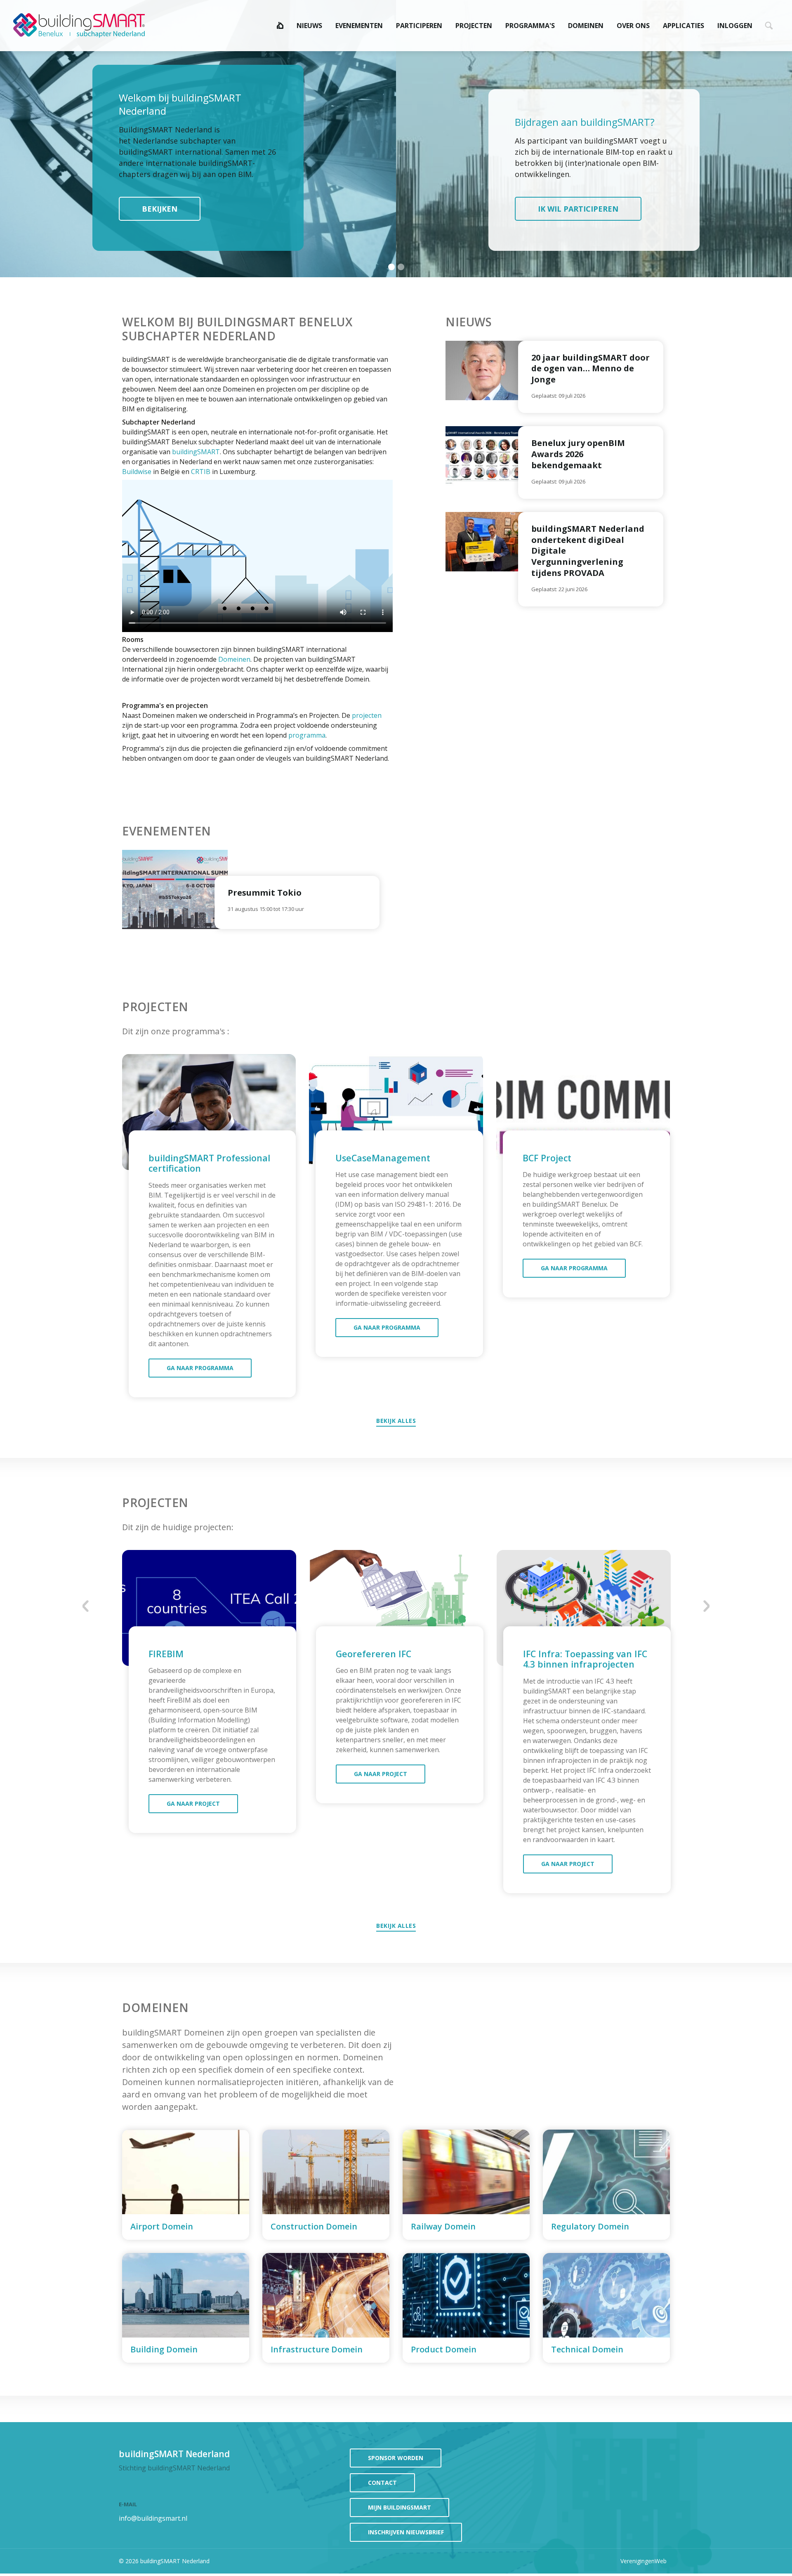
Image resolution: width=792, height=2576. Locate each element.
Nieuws (309, 26)
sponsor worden (396, 2458)
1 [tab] (392, 267)
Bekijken (160, 209)
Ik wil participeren (578, 209)
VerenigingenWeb (643, 2561)
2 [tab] (402, 267)
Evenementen (359, 26)
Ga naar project (193, 1803)
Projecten (474, 26)
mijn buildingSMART (400, 2507)
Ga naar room (186, 2185)
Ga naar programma (200, 1368)
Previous (86, 1606)
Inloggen (735, 26)
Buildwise (137, 472)
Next (706, 1606)
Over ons (633, 26)
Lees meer (591, 377)
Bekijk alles (396, 1421)
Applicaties (684, 26)
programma (307, 735)
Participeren (419, 26)
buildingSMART (196, 452)
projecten (367, 715)
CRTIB (201, 472)
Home (280, 26)
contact (382, 2483)
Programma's (530, 26)
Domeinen (586, 26)
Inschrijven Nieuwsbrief (406, 2532)
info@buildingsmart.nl (153, 2518)
